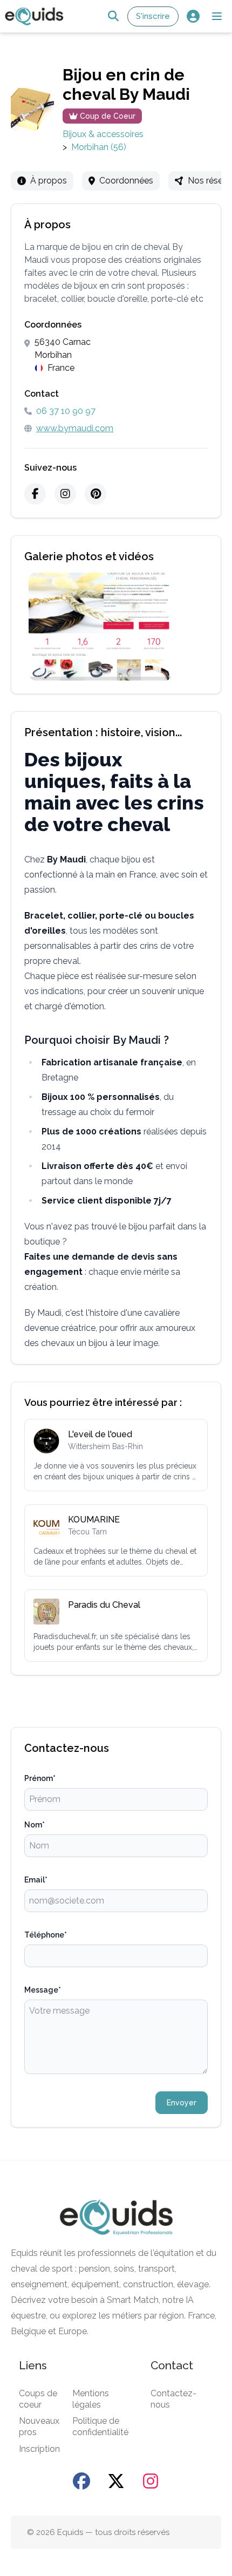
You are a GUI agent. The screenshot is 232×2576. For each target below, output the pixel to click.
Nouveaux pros (39, 2427)
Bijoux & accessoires (103, 134)
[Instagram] (65, 494)
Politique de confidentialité (100, 2427)
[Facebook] (35, 494)
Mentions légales (91, 2399)
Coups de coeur (38, 2399)
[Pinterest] (95, 494)
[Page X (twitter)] (116, 2481)
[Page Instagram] (151, 2481)
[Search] (113, 16)
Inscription (39, 2449)
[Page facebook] (81, 2481)
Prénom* (40, 1778)
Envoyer (182, 2103)
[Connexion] (193, 16)
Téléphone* (46, 1935)
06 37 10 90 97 (66, 411)
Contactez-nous (173, 2399)
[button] (217, 16)
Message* (43, 1990)
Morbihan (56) (99, 147)
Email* (36, 1880)
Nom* (35, 1825)
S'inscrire (153, 16)
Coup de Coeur (108, 116)
